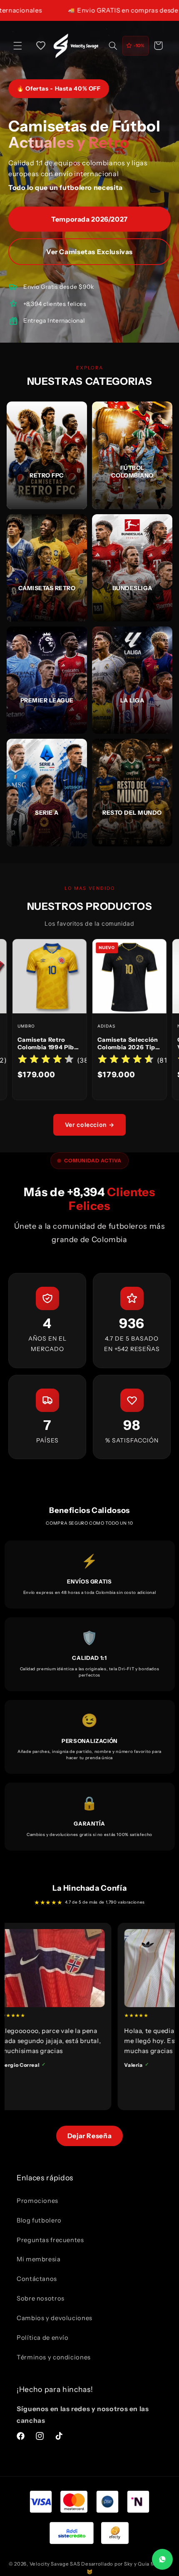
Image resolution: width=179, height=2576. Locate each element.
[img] (104, 1060)
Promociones (37, 2201)
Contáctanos (37, 2279)
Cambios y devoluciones (55, 2318)
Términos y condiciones (54, 2357)
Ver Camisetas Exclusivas (89, 252)
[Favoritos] (41, 45)
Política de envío (43, 2338)
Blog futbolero (39, 2220)
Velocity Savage (49, 2564)
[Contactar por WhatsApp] (162, 2559)
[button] (17, 45)
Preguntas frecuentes (50, 2240)
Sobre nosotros (41, 2298)
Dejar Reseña (90, 2136)
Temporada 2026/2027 (89, 219)
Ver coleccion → (89, 1125)
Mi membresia (39, 2259)
